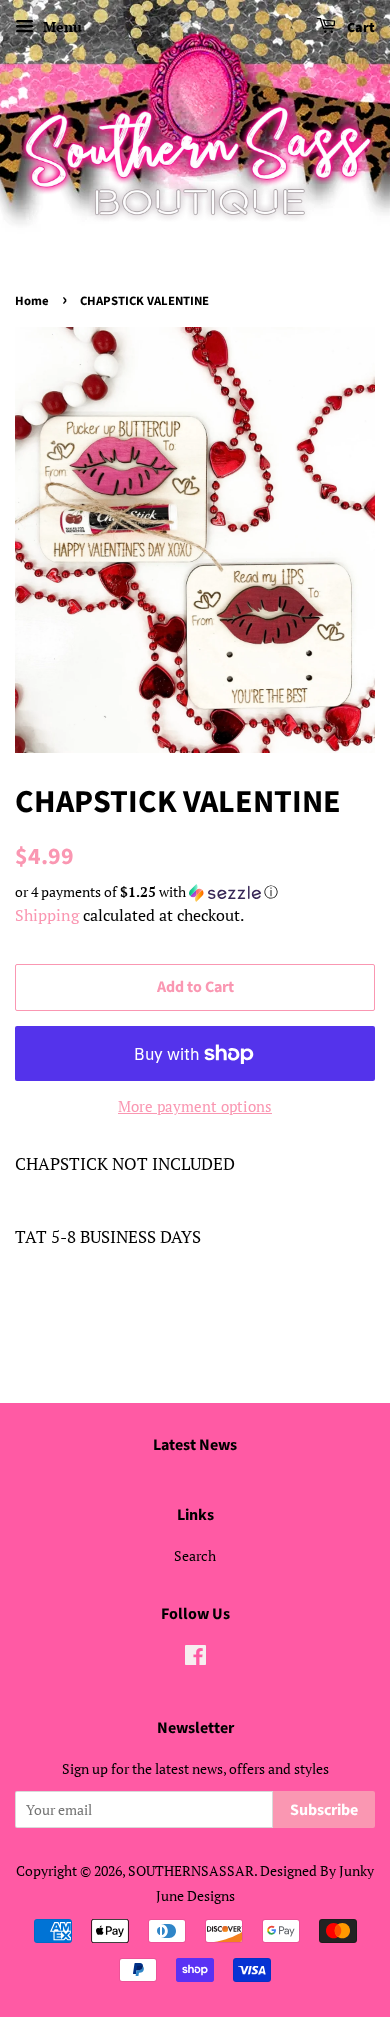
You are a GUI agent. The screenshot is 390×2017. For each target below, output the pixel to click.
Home (32, 301)
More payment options (195, 1106)
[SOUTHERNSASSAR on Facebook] (195, 1658)
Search (195, 1555)
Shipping (47, 915)
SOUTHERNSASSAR (191, 1870)
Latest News (195, 1445)
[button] (195, 892)
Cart (359, 28)
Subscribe (324, 1810)
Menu (60, 26)
